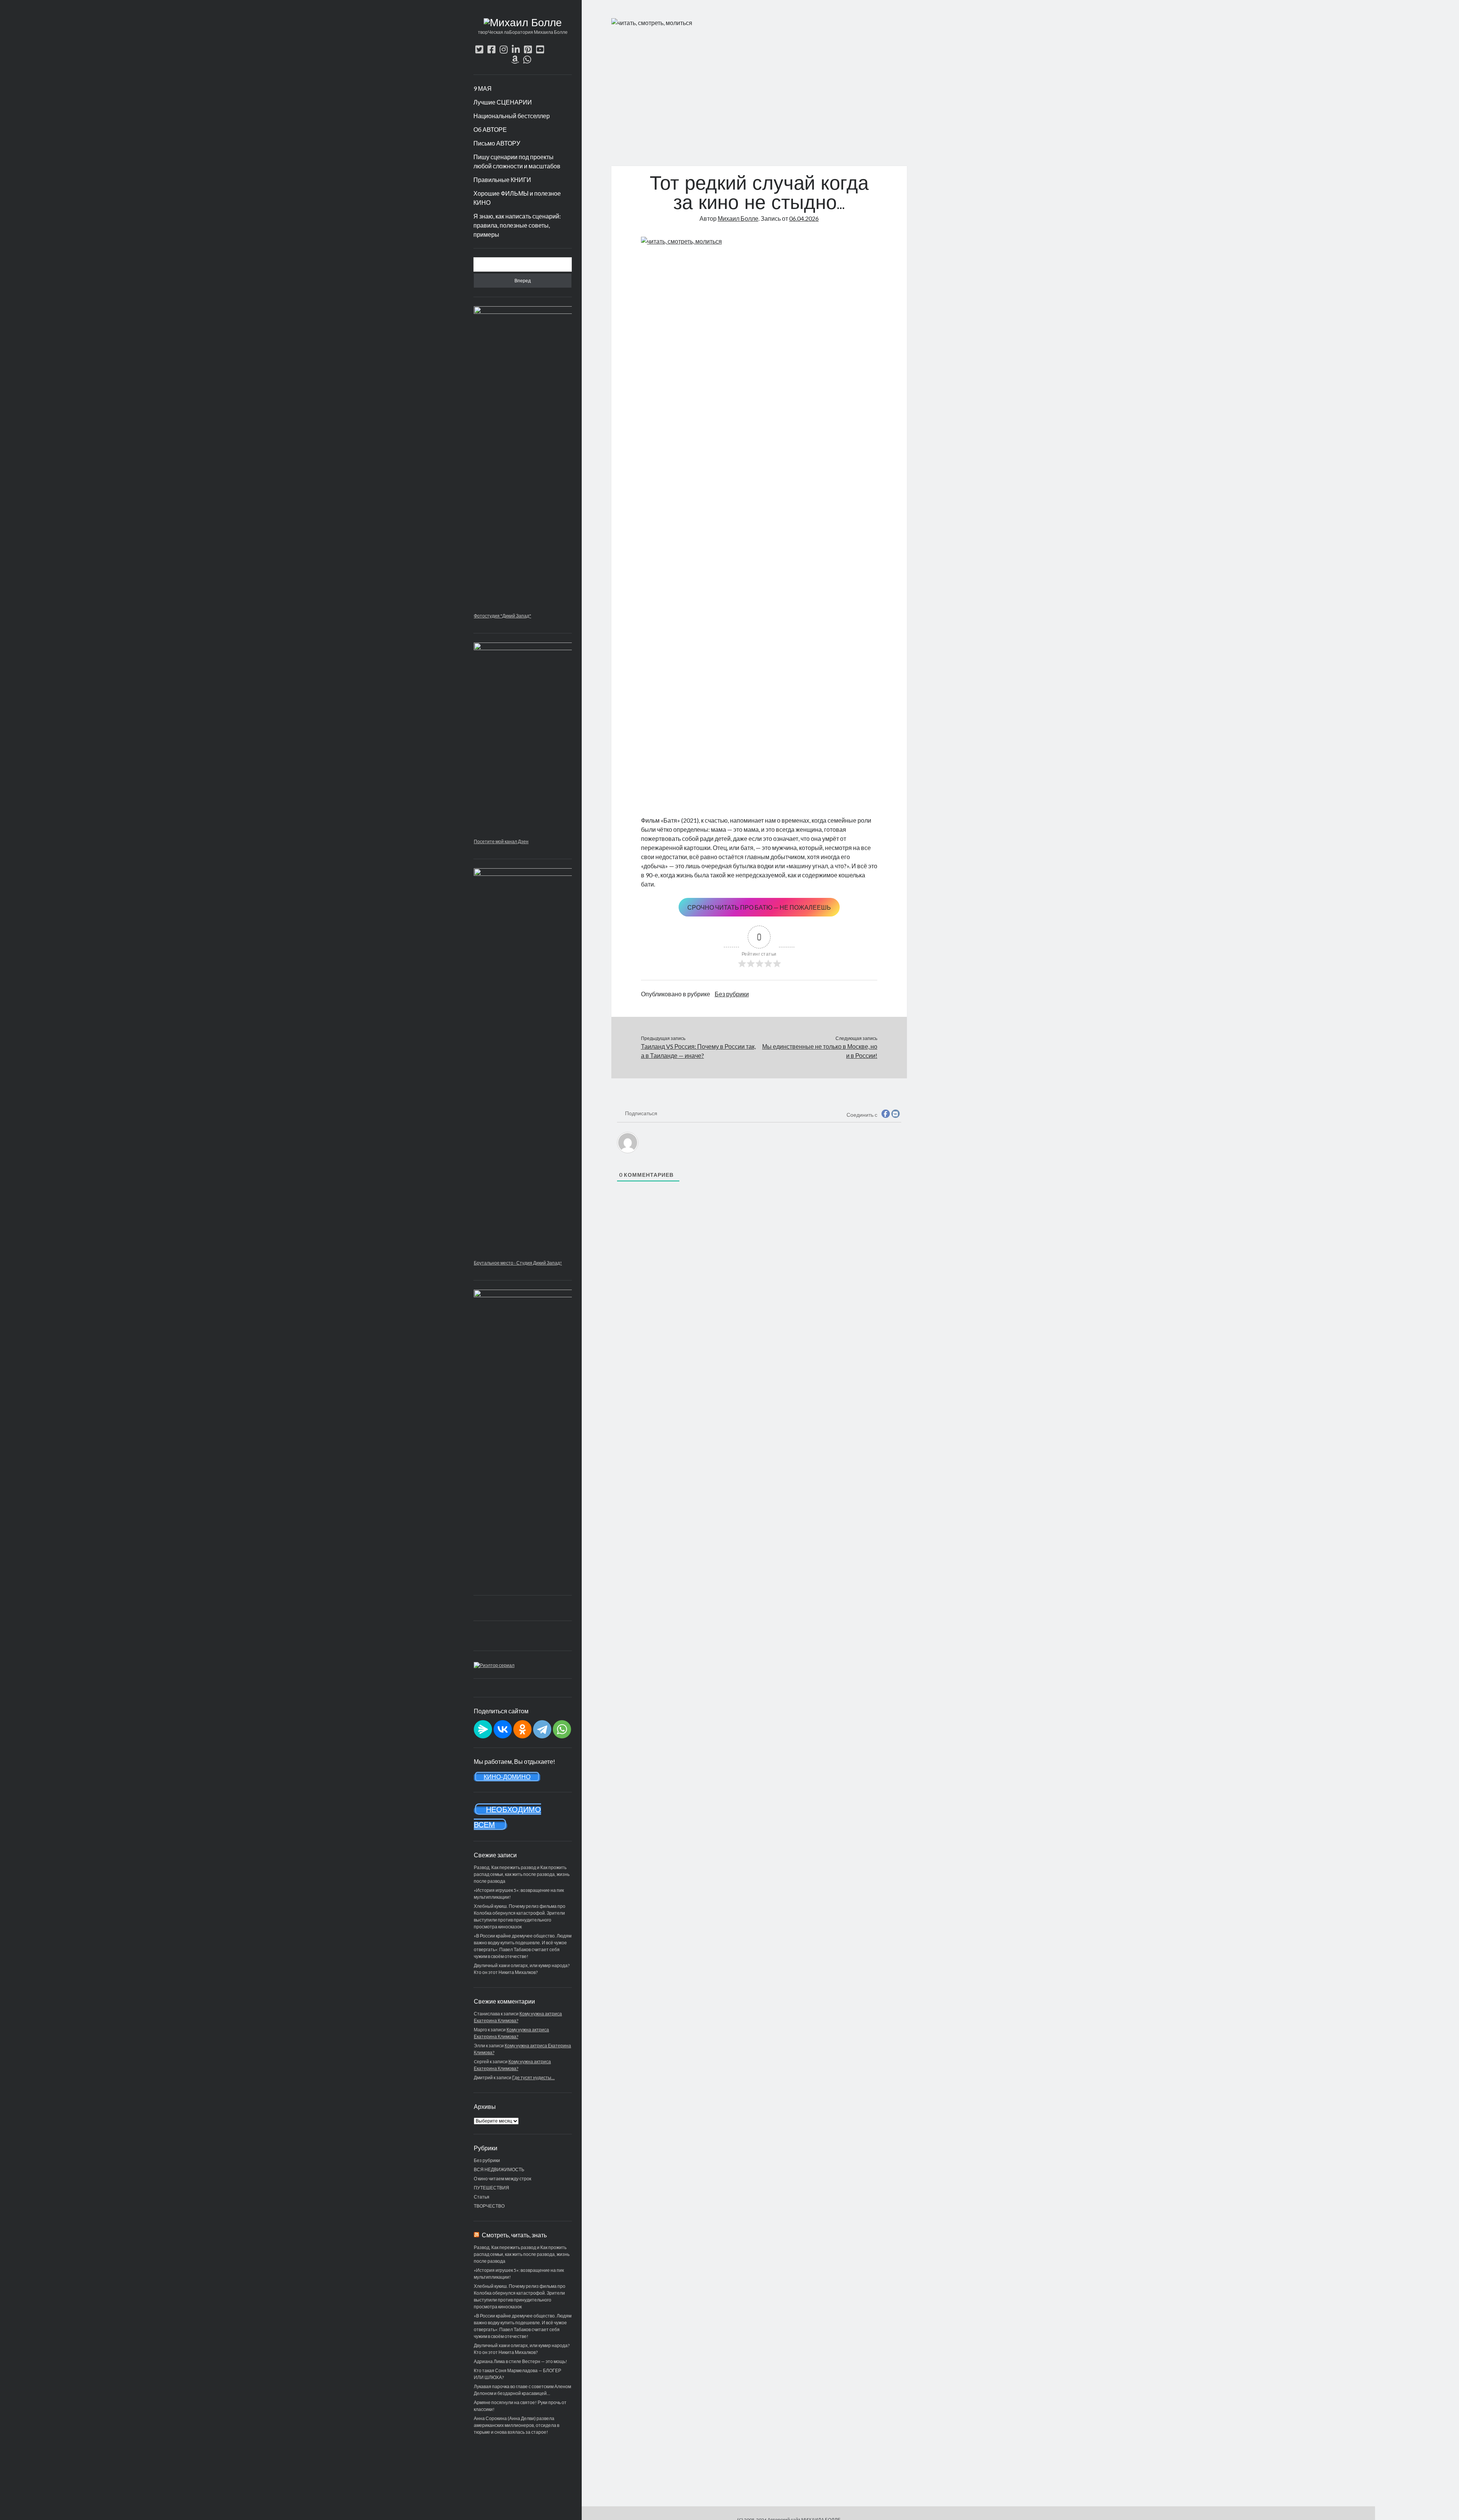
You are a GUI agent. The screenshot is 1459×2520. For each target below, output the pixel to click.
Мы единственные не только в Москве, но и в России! (820, 1051)
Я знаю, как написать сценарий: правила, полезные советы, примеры (517, 225)
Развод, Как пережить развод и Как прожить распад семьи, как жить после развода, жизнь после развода (522, 1874)
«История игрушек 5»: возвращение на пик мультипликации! (519, 2274)
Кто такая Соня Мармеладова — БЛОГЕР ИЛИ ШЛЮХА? (517, 2374)
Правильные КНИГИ (502, 180)
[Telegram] (542, 1729)
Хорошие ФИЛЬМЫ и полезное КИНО (517, 198)
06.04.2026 (804, 218)
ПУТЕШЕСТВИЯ (491, 2188)
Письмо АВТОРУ (497, 143)
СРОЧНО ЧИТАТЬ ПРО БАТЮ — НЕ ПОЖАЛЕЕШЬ (759, 907)
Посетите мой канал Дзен (501, 841)
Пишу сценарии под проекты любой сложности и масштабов (517, 161)
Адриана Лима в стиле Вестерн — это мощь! (521, 2361)
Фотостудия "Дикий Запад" (502, 616)
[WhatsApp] (562, 1729)
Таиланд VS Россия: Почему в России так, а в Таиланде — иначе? (698, 1051)
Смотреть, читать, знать (514, 2235)
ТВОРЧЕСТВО (489, 2206)
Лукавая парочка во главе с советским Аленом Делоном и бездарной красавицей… (522, 2390)
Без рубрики (487, 2160)
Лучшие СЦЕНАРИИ (503, 102)
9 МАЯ (483, 88)
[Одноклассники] (522, 1729)
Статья (482, 2197)
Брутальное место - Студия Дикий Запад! (518, 1263)
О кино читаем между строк (502, 2179)
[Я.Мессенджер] (483, 1729)
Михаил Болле (738, 218)
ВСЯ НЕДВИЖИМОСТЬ (499, 2169)
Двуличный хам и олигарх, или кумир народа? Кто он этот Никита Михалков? (522, 2349)
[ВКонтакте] (503, 1729)
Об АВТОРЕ (490, 129)
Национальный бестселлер (512, 116)
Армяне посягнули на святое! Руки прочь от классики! (520, 2406)
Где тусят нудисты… (533, 2078)
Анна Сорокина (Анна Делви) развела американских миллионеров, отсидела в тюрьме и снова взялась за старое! (517, 2425)
